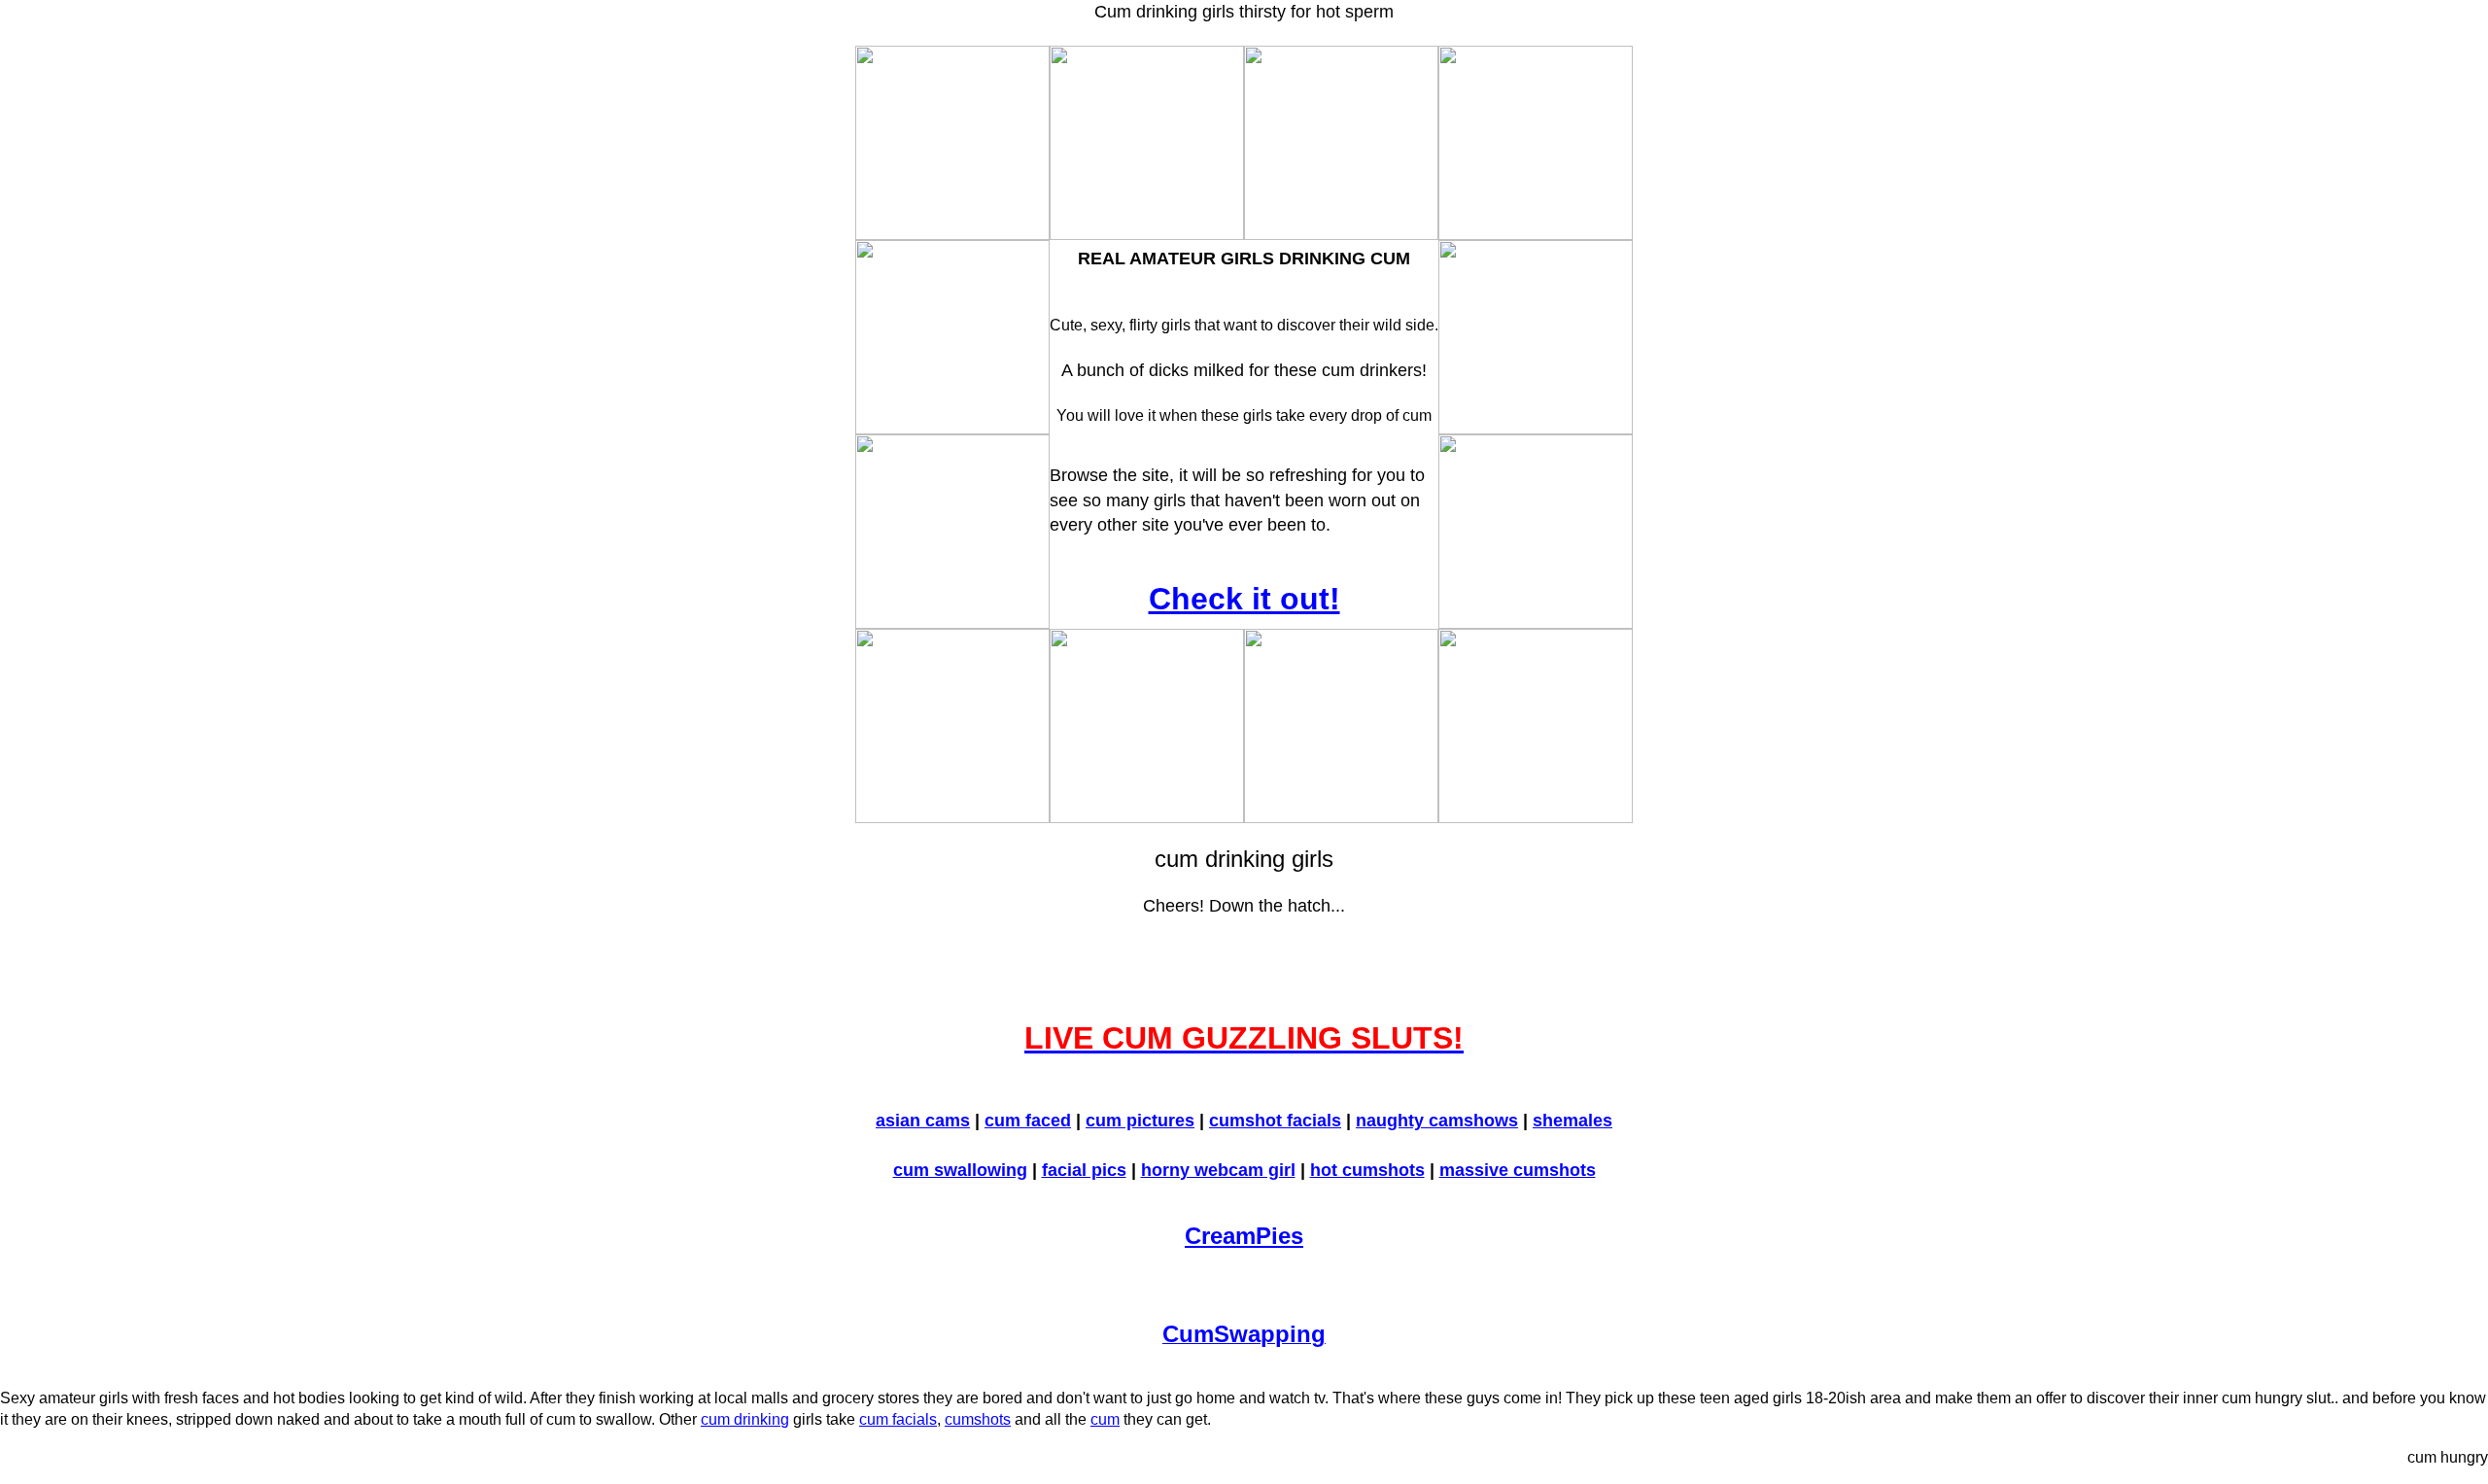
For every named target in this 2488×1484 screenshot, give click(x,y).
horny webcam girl (1218, 1170)
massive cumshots (1518, 1170)
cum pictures (1140, 1121)
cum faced (1028, 1121)
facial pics (1084, 1170)
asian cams (923, 1121)
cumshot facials (1275, 1121)
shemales (1572, 1121)
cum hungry (2448, 1457)
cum (1105, 1419)
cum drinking (745, 1419)
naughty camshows (1437, 1121)
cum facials (898, 1419)
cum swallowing (960, 1170)
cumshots (978, 1419)
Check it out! (1244, 599)
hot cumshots (1367, 1170)
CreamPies (1244, 1236)
